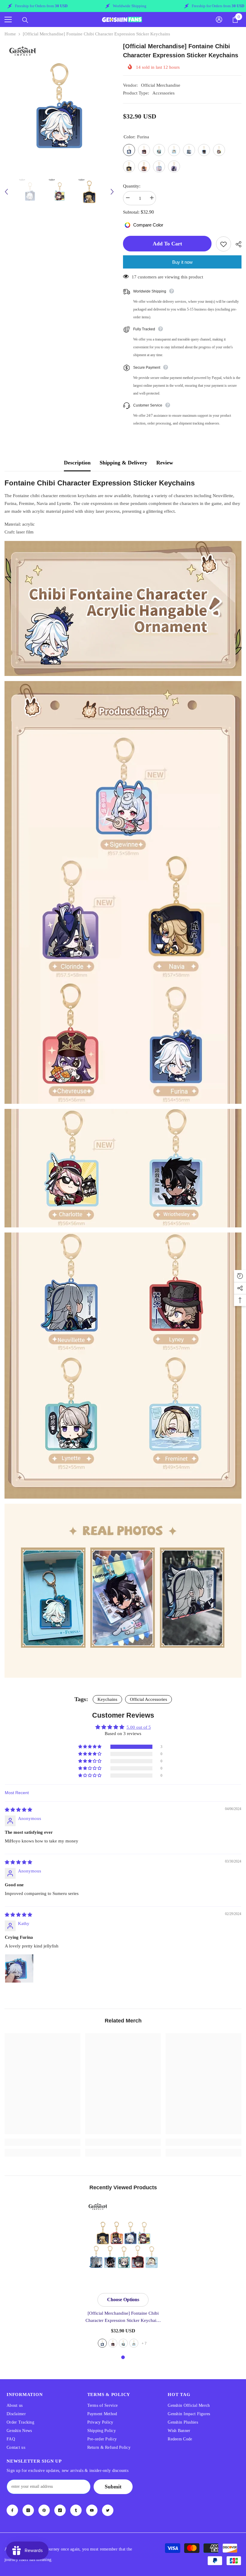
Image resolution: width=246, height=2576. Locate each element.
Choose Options (123, 2300)
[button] (90, 1747)
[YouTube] (92, 2510)
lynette (123, 2343)
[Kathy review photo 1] (19, 1968)
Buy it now (182, 262)
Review (165, 463)
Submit (113, 2487)
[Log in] (219, 20)
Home (10, 34)
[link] (42, 2142)
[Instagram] (28, 2510)
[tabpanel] (123, 2275)
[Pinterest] (44, 2510)
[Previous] (6, 192)
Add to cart (167, 244)
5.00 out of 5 (139, 1727)
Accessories (163, 93)
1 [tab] (123, 2357)
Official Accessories (148, 1699)
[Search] (25, 20)
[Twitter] (108, 2510)
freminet (134, 2343)
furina (102, 2343)
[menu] (8, 20)
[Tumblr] (76, 2510)
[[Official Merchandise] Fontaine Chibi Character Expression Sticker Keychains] (123, 2245)
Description (77, 463)
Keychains (107, 1699)
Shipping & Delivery (123, 463)
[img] (18, 1810)
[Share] (236, 244)
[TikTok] (60, 2510)
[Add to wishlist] (223, 244)
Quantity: (132, 186)
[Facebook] (12, 2510)
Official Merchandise (161, 85)
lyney (113, 2343)
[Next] (112, 192)
